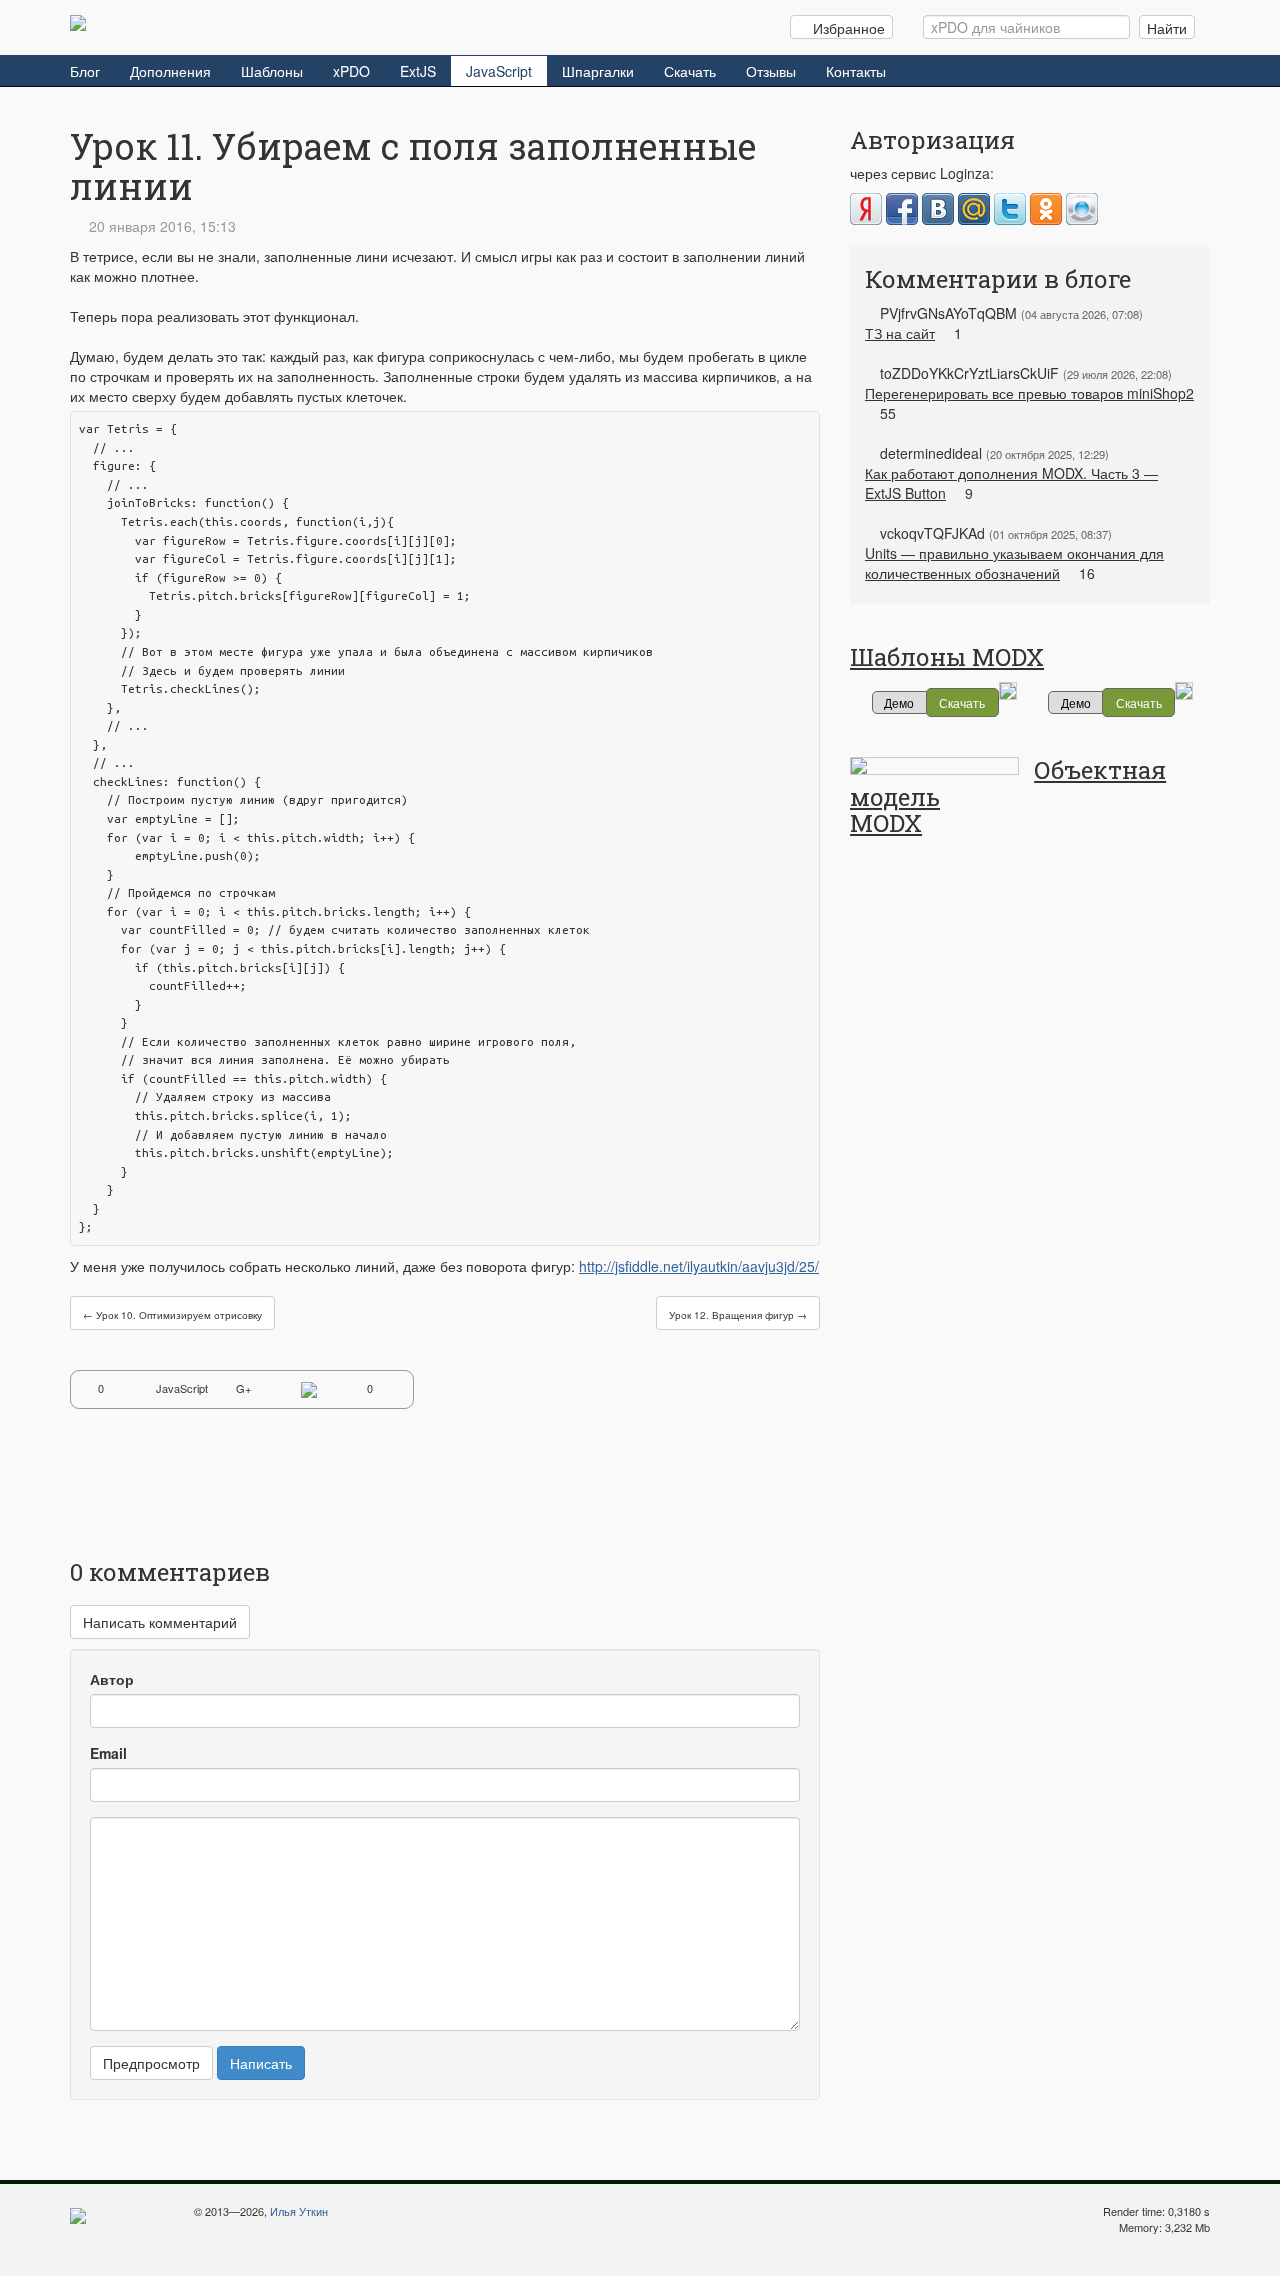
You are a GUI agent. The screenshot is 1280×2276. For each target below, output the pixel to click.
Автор (112, 1679)
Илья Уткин (299, 2211)
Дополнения (170, 71)
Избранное (847, 28)
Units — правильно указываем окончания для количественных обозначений (1014, 563)
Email (108, 1753)
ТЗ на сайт (900, 333)
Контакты (856, 71)
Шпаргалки (598, 71)
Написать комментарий (160, 1622)
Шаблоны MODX (947, 657)
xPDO (351, 71)
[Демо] (1008, 688)
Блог (85, 71)
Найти (1167, 28)
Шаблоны (272, 71)
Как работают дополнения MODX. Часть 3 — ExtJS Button (1011, 483)
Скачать (690, 71)
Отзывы (771, 71)
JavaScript (499, 71)
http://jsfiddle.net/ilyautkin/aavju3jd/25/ (699, 1266)
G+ (243, 1388)
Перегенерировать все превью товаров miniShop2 (1029, 393)
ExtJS (418, 71)
